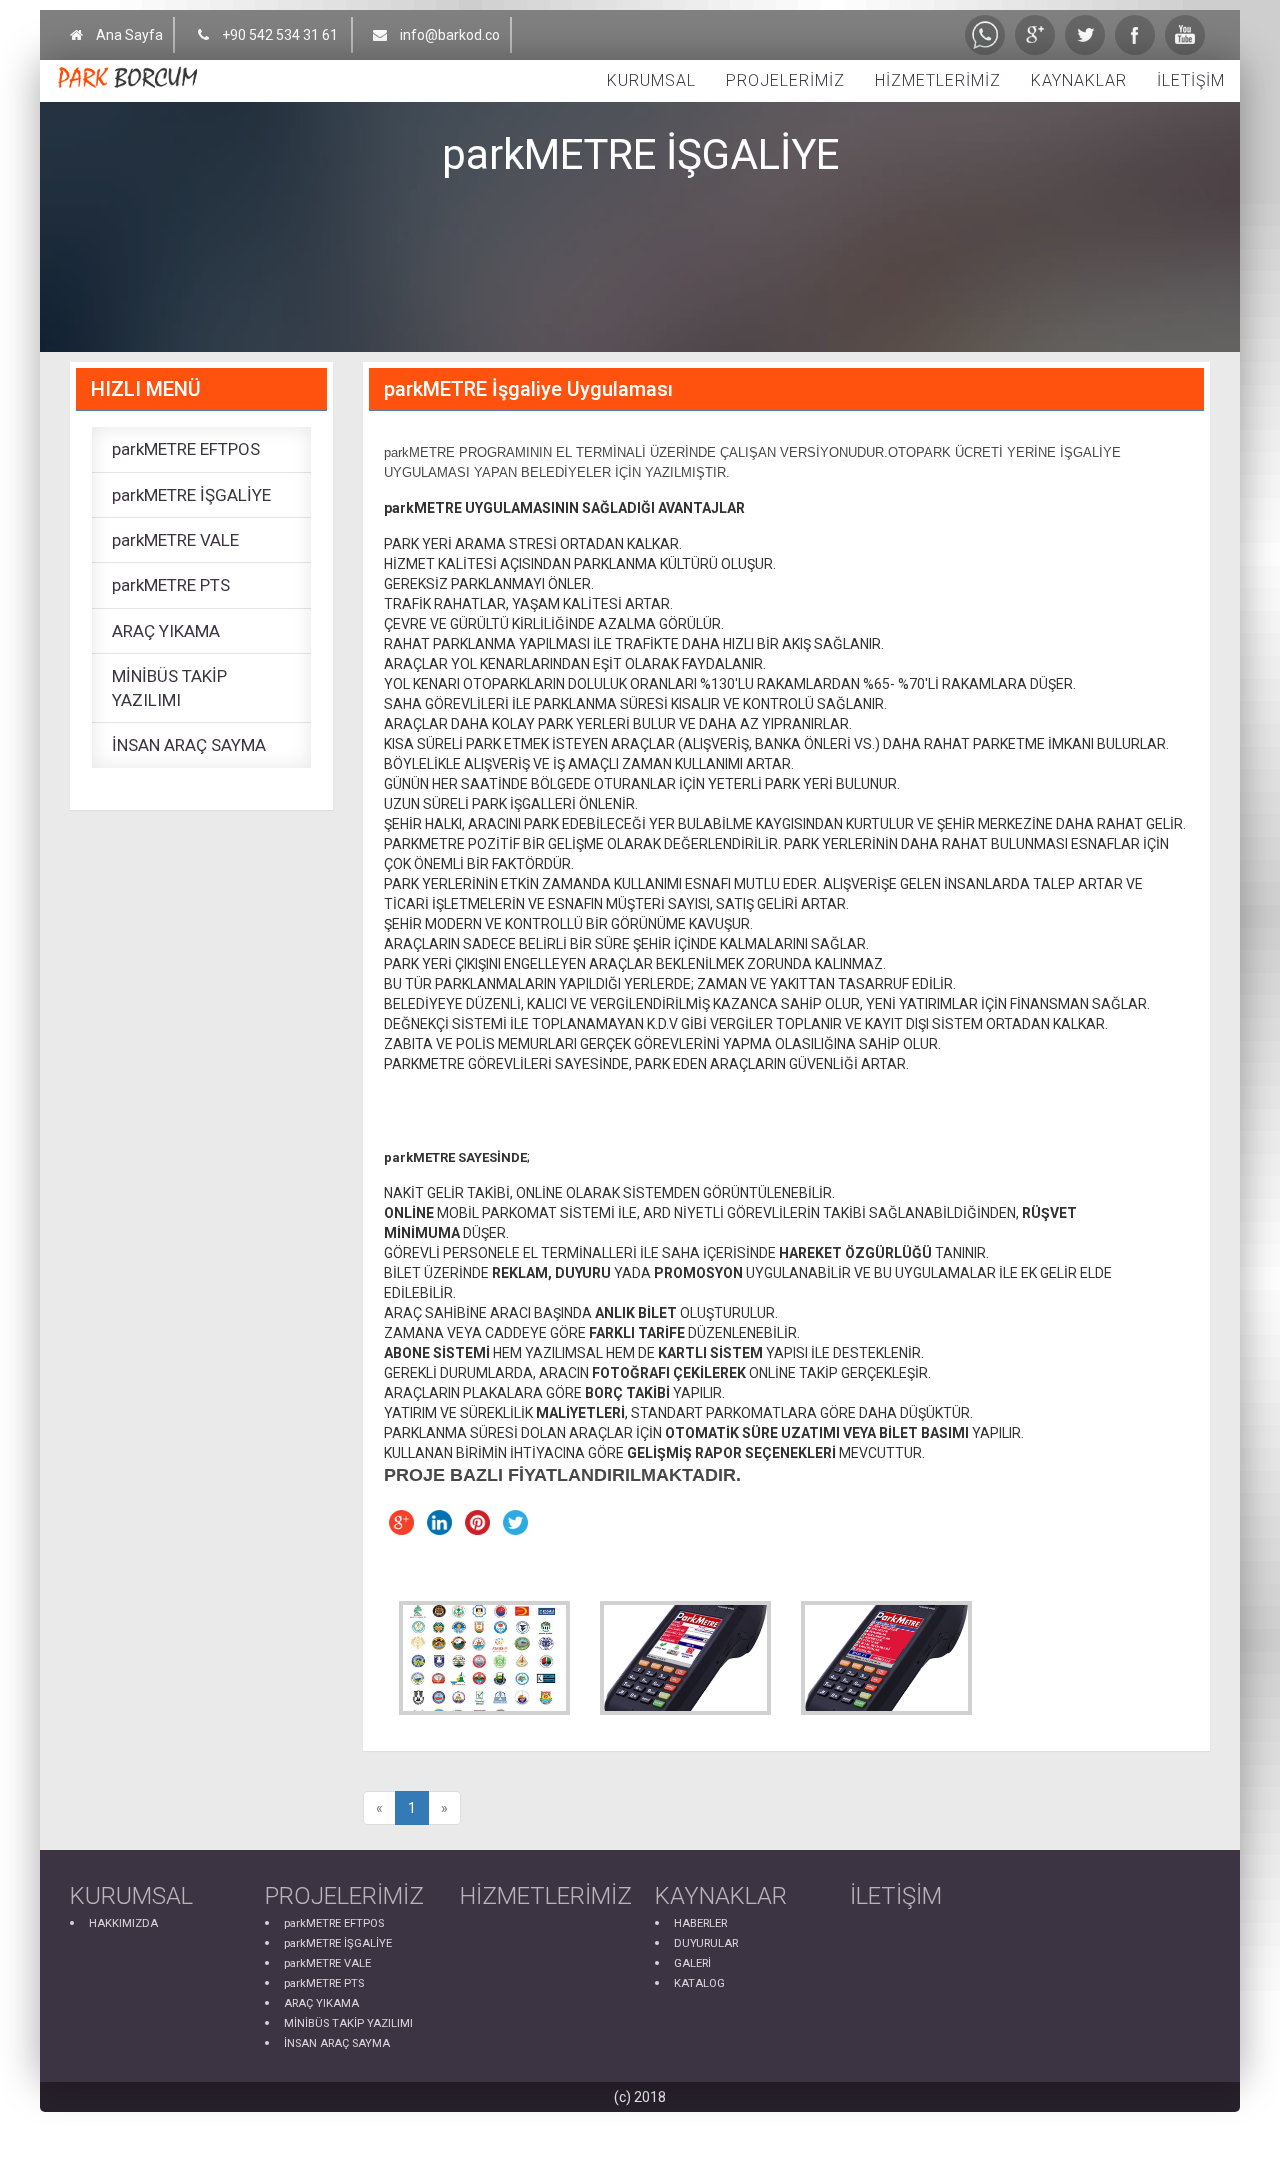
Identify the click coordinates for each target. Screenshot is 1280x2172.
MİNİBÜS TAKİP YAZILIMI (169, 688)
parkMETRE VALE (175, 540)
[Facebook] (1135, 35)
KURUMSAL (651, 80)
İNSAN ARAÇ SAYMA (189, 745)
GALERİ (692, 1963)
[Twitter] (1085, 35)
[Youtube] (1185, 35)
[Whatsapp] (985, 35)
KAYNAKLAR (1079, 80)
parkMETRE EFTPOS (186, 449)
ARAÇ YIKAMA (166, 631)
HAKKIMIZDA (123, 1923)
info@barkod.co (450, 35)
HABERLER (700, 1923)
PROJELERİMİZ (785, 80)
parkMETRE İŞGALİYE (191, 495)
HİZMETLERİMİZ (938, 80)
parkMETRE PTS (171, 585)
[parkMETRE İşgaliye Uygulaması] (484, 1658)
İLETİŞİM (1191, 80)
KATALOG (699, 1983)
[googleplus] (1035, 35)
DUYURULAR (706, 1943)
